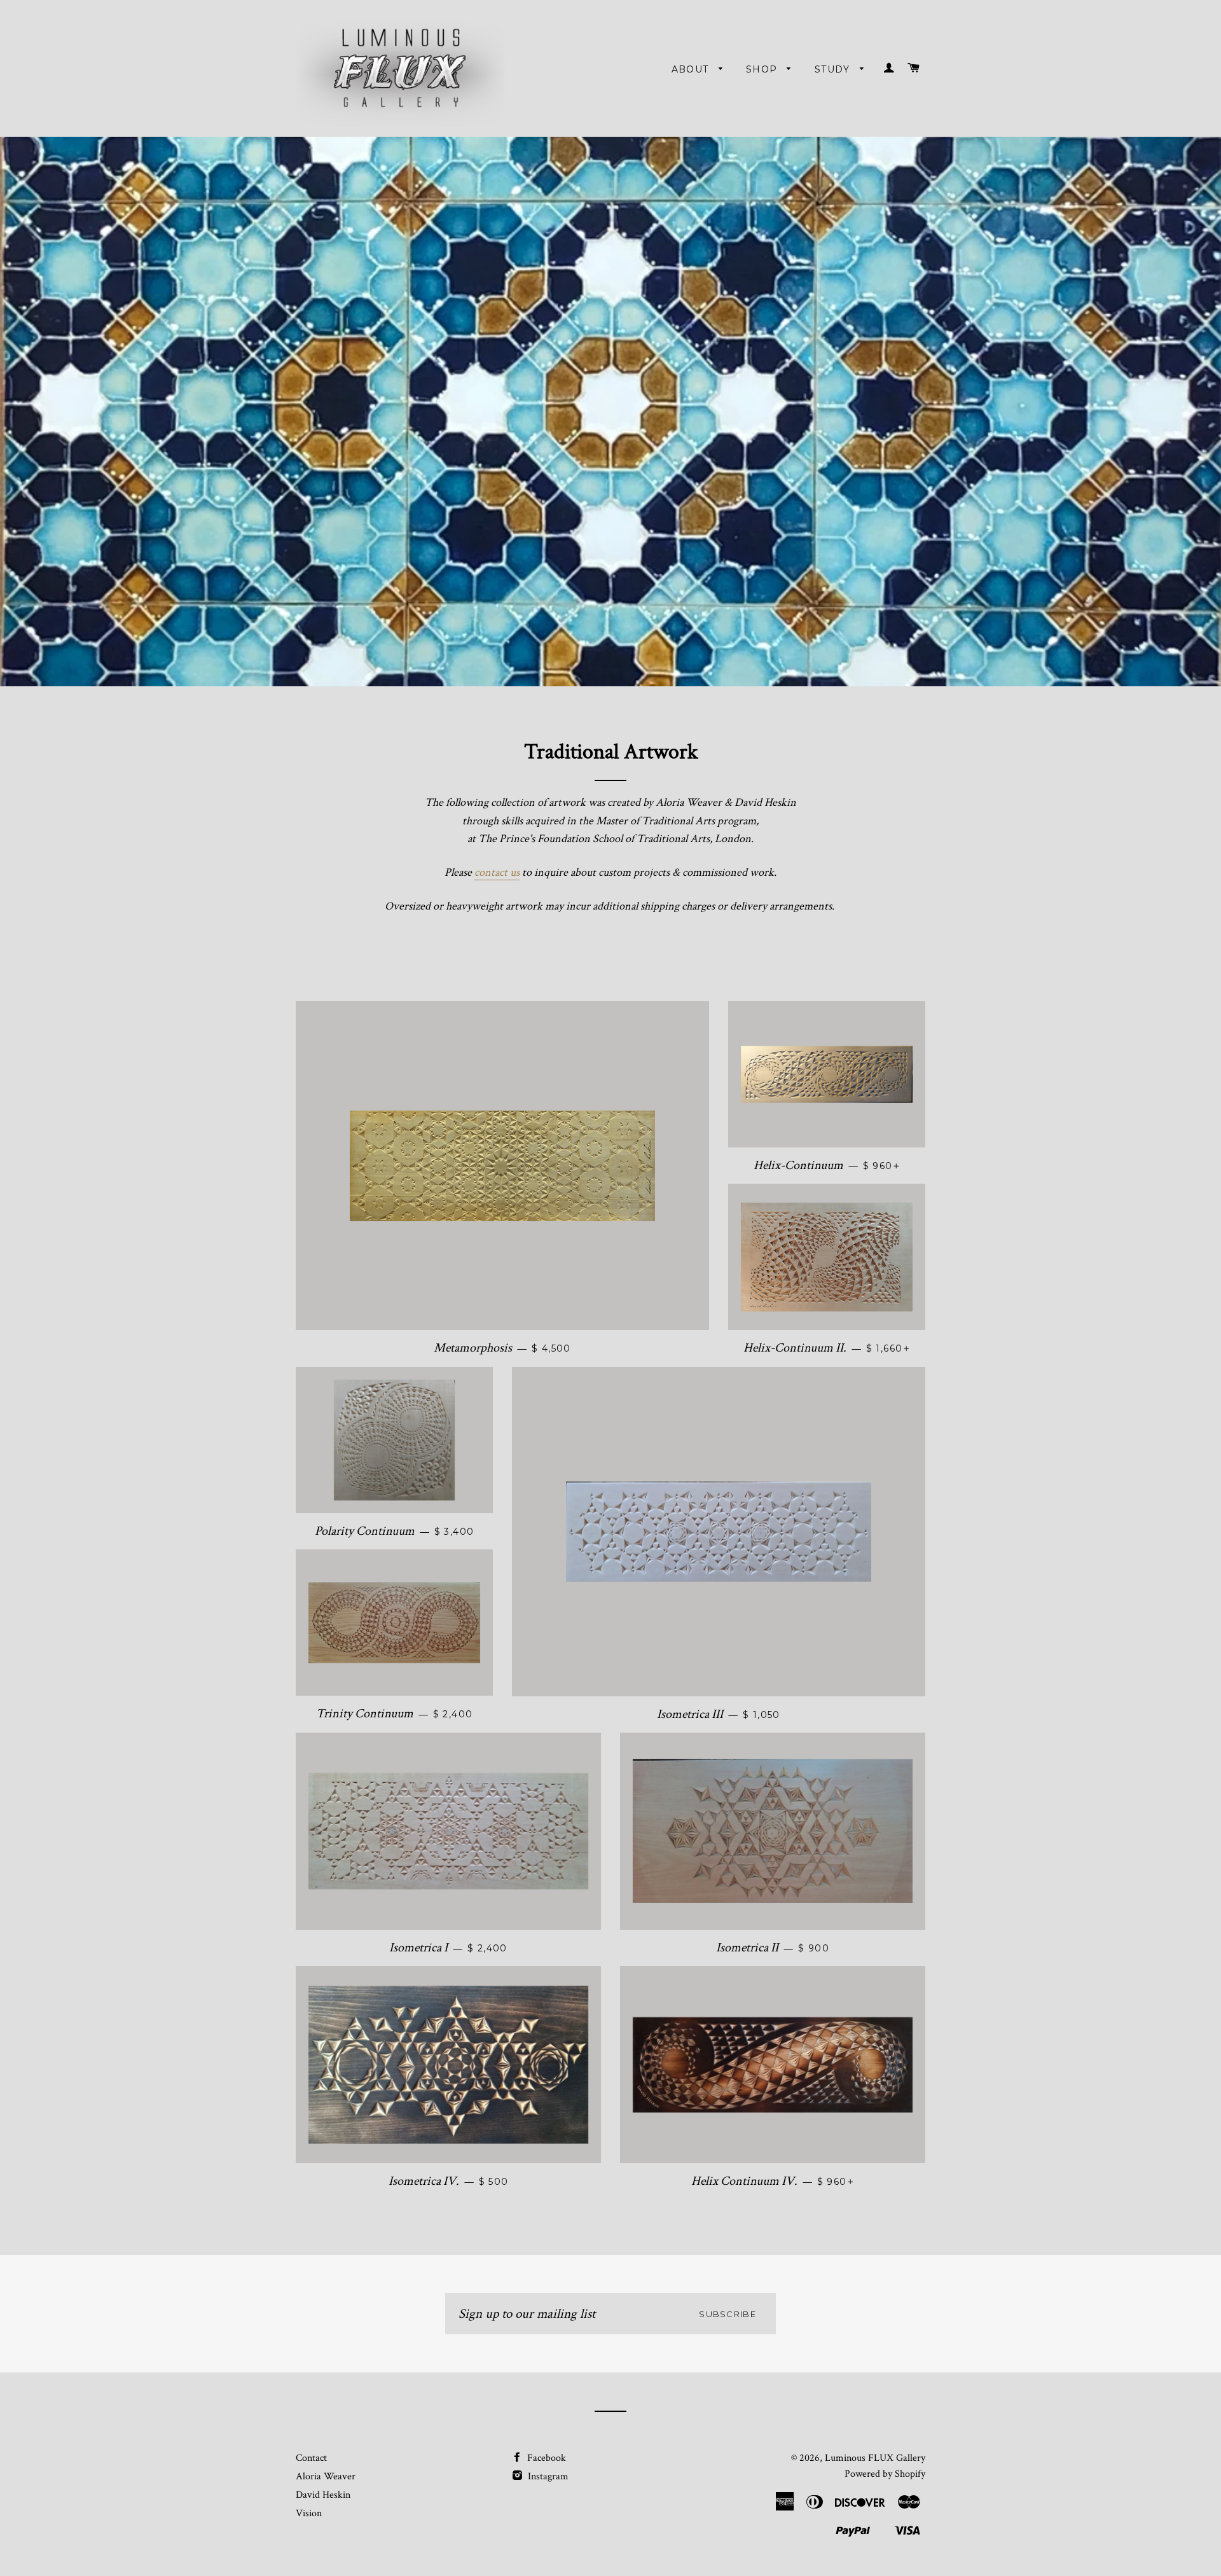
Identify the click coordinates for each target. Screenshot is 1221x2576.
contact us (497, 872)
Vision (309, 2513)
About (692, 69)
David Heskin (323, 2495)
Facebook (545, 2458)
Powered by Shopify (885, 2474)
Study (834, 69)
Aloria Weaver (326, 2476)
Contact (311, 2458)
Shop (763, 69)
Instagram (547, 2476)
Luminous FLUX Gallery (875, 2458)
